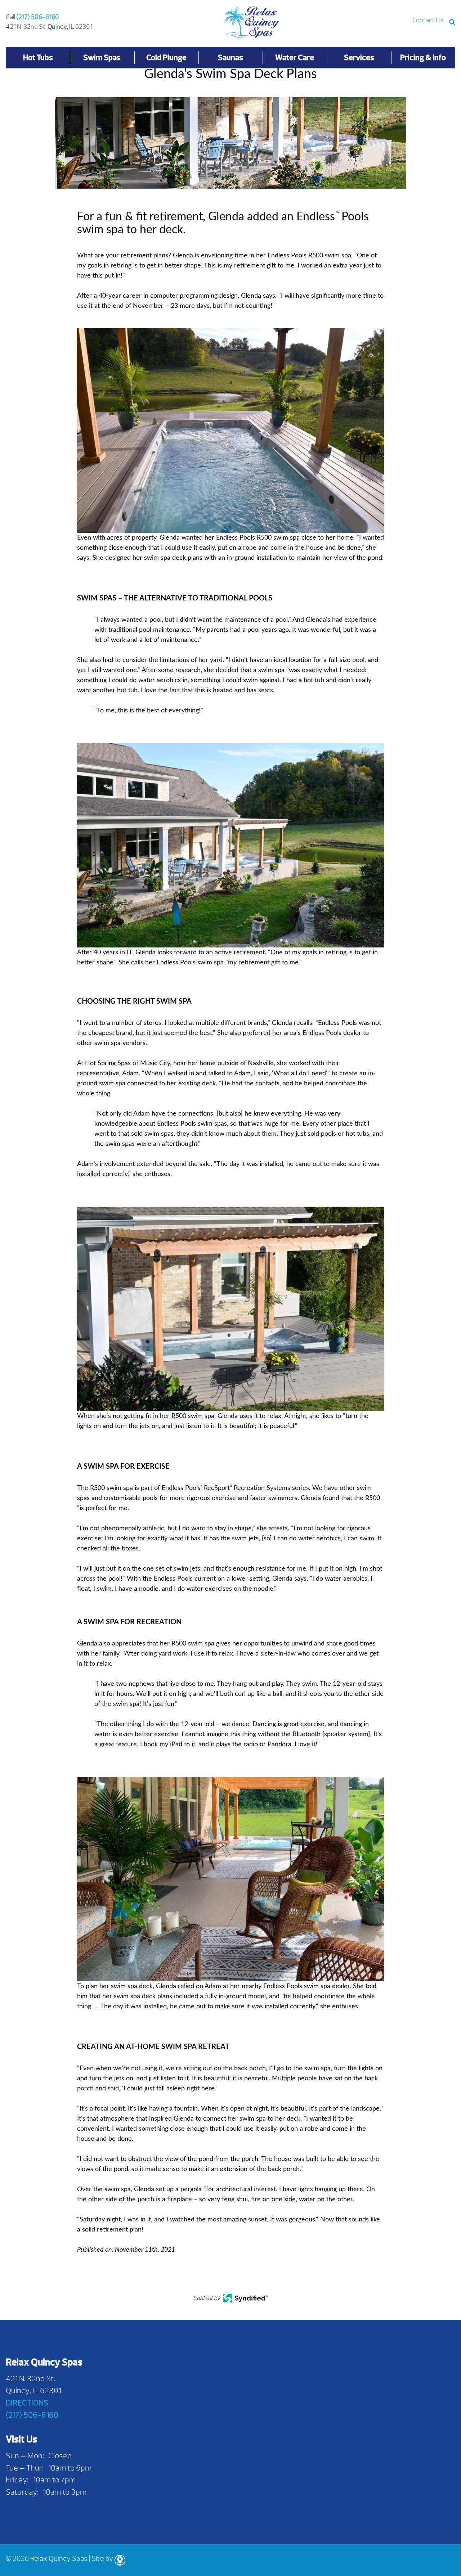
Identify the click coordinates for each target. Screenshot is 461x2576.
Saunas (230, 57)
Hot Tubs (38, 57)
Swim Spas (102, 57)
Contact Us (428, 20)
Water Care (295, 57)
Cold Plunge (166, 57)
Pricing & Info (423, 57)
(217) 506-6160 (38, 17)
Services (359, 57)
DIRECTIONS (27, 2403)
